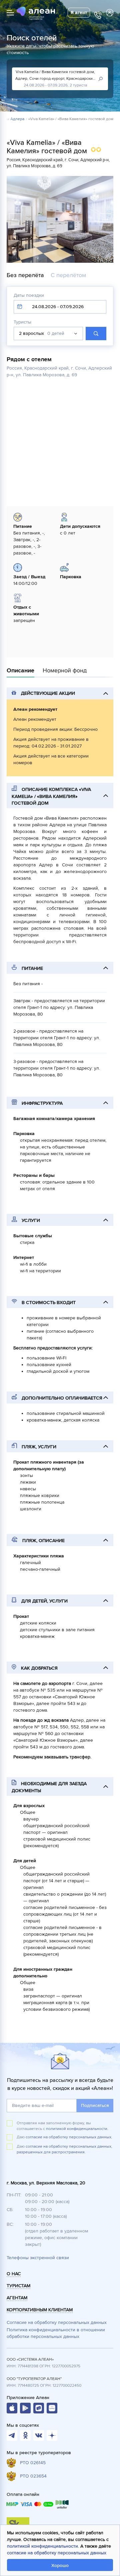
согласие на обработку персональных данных (57, 2553)
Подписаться (95, 2105)
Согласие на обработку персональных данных (57, 2322)
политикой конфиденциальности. (77, 2129)
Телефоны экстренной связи (38, 2258)
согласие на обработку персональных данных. (69, 2137)
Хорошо (60, 2565)
